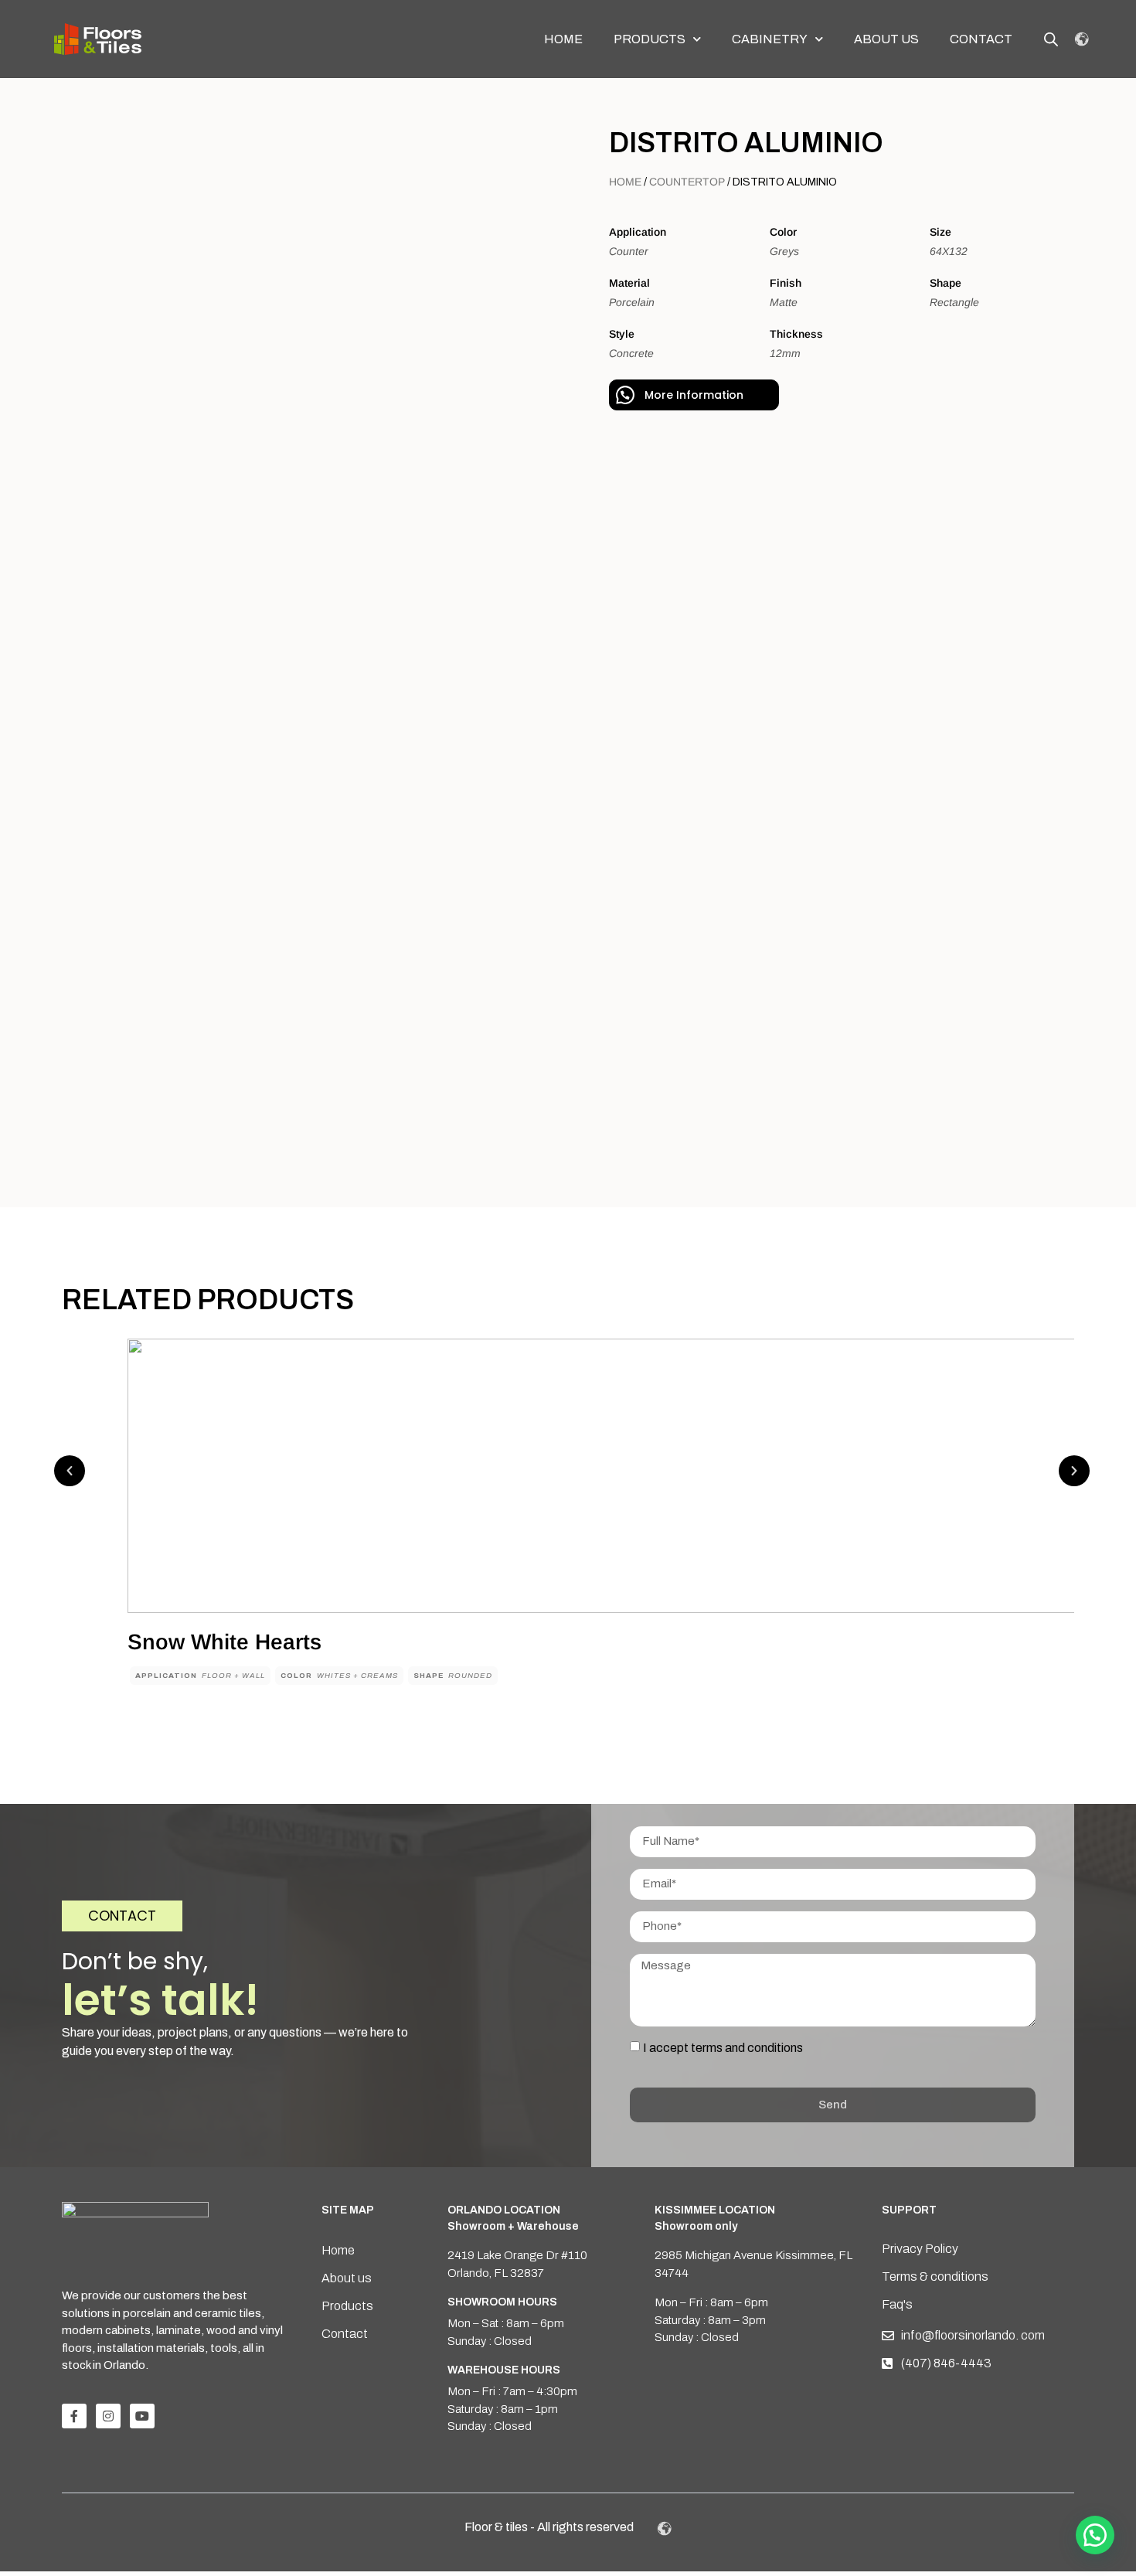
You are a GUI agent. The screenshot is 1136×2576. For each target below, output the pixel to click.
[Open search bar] (1051, 39)
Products (650, 39)
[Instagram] (108, 2416)
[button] (70, 1471)
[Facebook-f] (74, 2416)
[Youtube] (142, 2416)
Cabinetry (770, 39)
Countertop (687, 182)
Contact (981, 39)
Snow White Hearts (224, 1642)
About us (886, 39)
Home (563, 39)
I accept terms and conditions (723, 2048)
